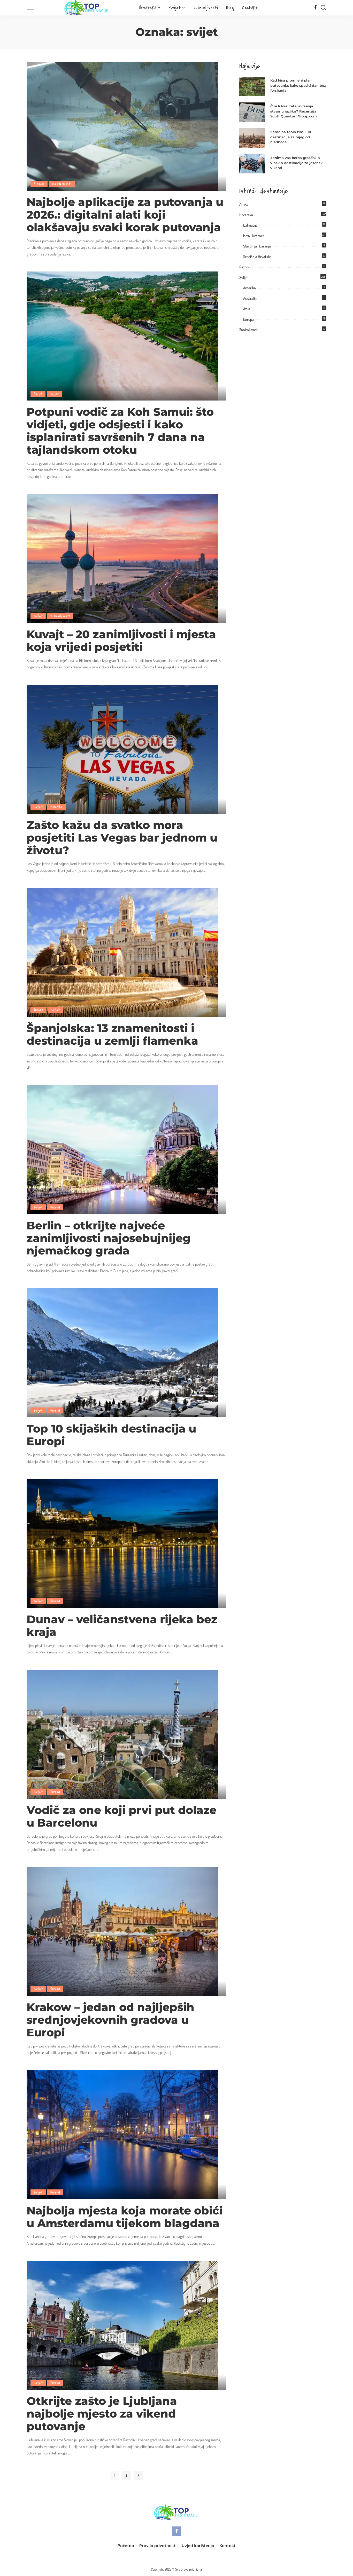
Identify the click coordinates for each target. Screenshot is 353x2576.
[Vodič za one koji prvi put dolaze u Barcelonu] (122, 1734)
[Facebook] (315, 8)
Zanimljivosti (62, 184)
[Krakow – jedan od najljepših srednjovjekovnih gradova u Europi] (122, 1931)
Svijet (55, 394)
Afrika (244, 204)
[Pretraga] (323, 8)
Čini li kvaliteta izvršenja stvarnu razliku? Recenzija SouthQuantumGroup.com (294, 111)
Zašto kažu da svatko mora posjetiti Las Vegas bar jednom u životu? (122, 838)
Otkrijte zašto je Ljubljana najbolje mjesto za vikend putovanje (102, 2414)
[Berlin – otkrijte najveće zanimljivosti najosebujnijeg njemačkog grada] (122, 1149)
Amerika (57, 807)
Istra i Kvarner (254, 236)
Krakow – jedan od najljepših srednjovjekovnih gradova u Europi (110, 2020)
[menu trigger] (34, 8)
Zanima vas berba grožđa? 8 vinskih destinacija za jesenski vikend (297, 163)
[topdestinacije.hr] (87, 8)
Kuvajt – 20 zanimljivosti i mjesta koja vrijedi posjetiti (121, 641)
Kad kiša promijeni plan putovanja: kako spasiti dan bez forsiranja (298, 85)
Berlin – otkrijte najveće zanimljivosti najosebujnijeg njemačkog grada (109, 1238)
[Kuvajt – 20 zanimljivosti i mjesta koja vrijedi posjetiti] (122, 558)
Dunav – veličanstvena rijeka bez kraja (122, 1626)
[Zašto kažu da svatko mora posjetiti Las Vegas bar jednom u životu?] (122, 749)
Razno (39, 184)
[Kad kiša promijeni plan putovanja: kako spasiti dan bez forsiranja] (252, 86)
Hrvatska (246, 215)
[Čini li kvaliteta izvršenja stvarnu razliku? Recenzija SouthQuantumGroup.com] (252, 112)
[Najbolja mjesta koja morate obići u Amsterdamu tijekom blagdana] (122, 2134)
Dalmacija (250, 225)
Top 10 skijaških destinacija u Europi (111, 1435)
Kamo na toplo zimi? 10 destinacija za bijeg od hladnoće (291, 137)
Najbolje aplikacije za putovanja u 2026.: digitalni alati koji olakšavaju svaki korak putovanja (125, 215)
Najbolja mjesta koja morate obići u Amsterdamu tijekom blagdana (125, 2217)
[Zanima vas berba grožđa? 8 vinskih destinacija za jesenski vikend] (252, 164)
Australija (250, 298)
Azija (38, 394)
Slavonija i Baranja (257, 246)
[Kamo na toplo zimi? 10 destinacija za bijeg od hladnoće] (252, 138)
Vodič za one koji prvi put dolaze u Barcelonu (122, 1816)
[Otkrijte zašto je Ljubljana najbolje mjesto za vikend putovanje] (122, 2325)
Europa (38, 1010)
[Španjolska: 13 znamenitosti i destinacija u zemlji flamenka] (122, 952)
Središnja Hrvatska (257, 257)
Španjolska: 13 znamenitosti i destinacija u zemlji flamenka (112, 1034)
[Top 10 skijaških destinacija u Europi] (122, 1352)
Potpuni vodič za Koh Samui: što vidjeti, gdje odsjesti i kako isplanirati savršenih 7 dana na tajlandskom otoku (120, 431)
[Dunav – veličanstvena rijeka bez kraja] (122, 1543)
